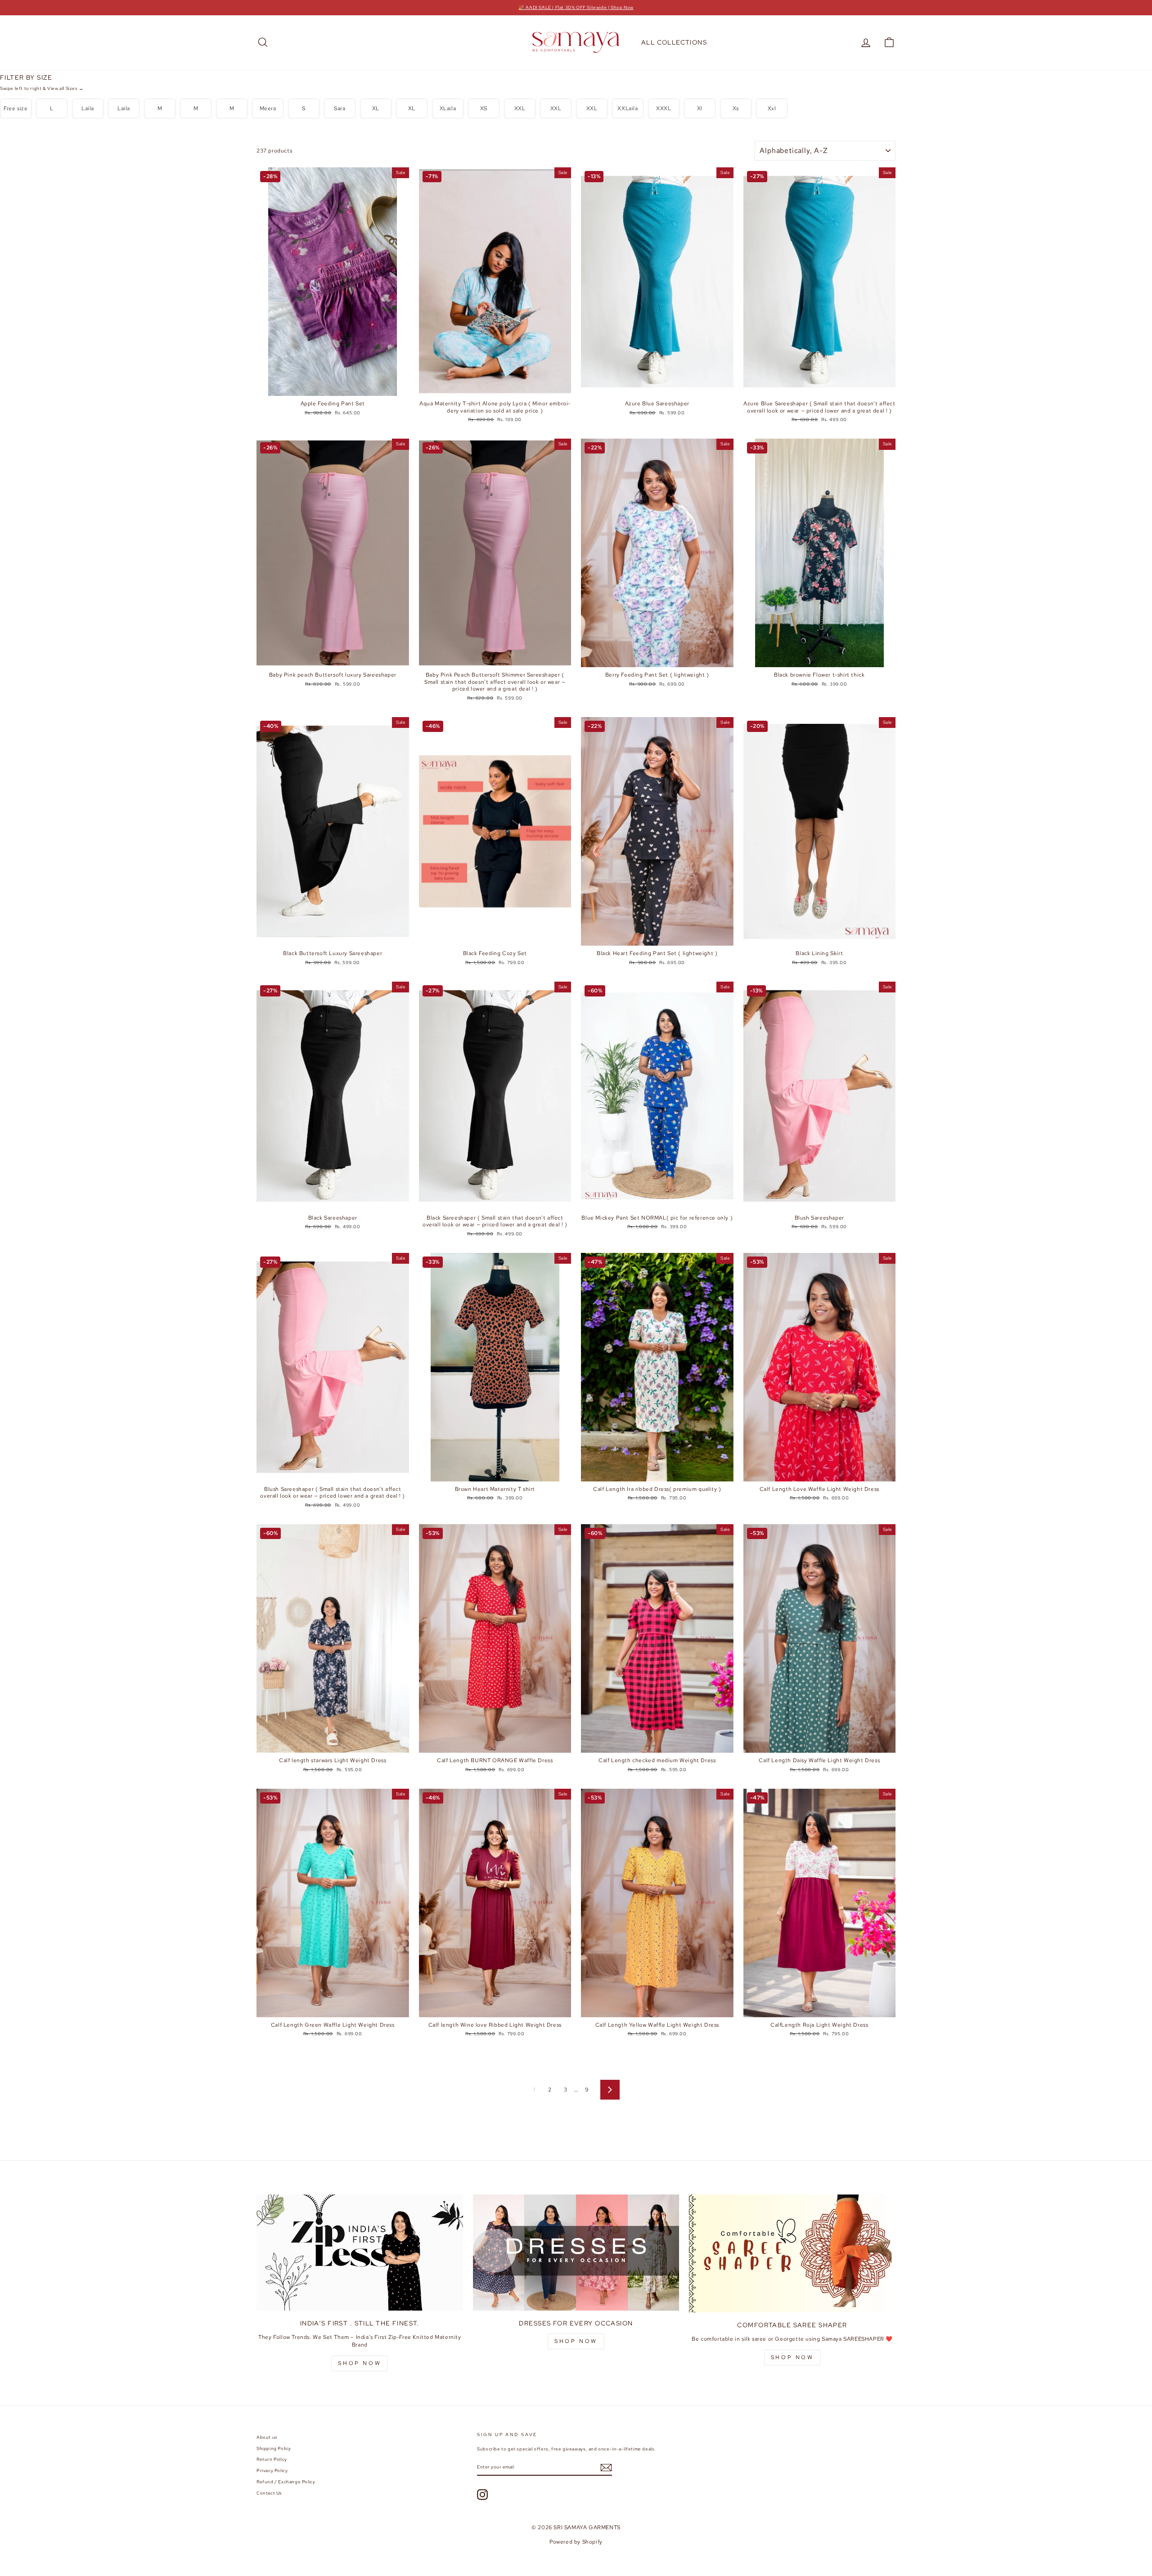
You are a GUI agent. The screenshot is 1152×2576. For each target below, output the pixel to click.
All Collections (674, 42)
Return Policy (272, 2459)
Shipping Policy (274, 2448)
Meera (268, 108)
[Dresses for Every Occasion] (576, 2253)
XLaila (448, 108)
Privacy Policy (272, 2471)
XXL (520, 108)
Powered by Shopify (576, 2542)
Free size (16, 108)
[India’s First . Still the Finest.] (360, 2253)
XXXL (664, 108)
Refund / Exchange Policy (286, 2482)
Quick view (333, 387)
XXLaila (628, 108)
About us (267, 2437)
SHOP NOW (360, 2363)
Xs (736, 108)
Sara (340, 108)
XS (484, 108)
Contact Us (269, 2493)
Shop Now (576, 2341)
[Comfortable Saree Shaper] (792, 2253)
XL (376, 108)
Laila (88, 108)
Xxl (772, 108)
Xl (700, 108)
